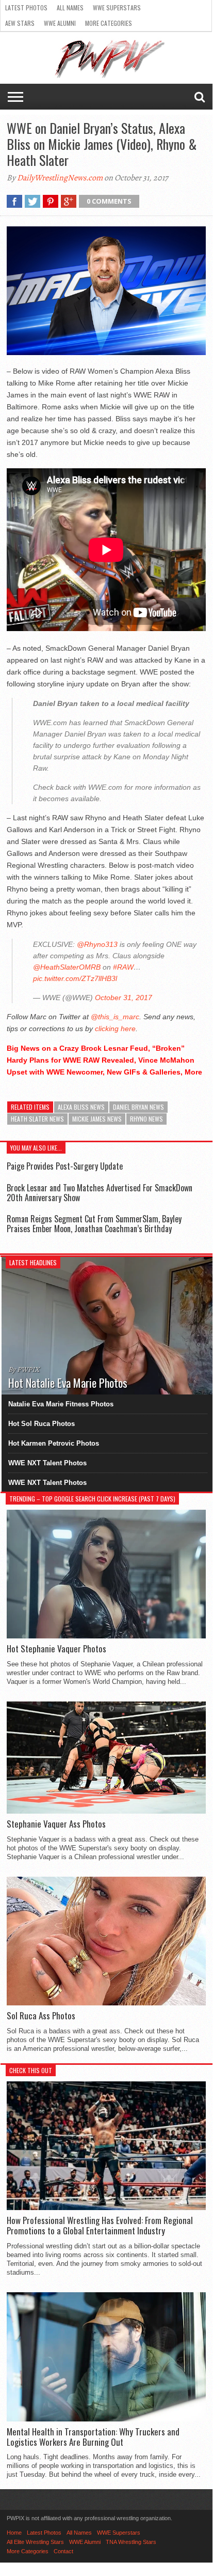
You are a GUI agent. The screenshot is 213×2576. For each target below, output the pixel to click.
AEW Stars (20, 23)
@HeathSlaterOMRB (67, 967)
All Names (70, 7)
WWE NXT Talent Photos (47, 1463)
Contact (63, 2551)
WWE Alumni (60, 23)
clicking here (115, 1029)
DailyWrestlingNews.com (60, 178)
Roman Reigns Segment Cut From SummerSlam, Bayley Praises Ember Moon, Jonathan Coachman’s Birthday (94, 1224)
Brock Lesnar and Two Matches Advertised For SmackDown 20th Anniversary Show (100, 1193)
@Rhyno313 (97, 944)
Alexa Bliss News (81, 1107)
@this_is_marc (115, 1017)
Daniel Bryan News (138, 1107)
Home (14, 2533)
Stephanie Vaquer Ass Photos (56, 1824)
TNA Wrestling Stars (131, 2542)
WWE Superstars (117, 7)
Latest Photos (26, 7)
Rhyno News (146, 1119)
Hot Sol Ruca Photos (42, 1424)
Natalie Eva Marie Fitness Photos (61, 1404)
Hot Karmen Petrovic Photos (54, 1443)
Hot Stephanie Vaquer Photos (56, 1649)
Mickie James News (97, 1119)
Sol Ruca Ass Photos (41, 2016)
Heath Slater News (37, 1119)
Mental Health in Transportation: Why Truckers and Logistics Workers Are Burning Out (93, 2437)
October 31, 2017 (124, 998)
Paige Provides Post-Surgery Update (65, 1166)
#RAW (123, 967)
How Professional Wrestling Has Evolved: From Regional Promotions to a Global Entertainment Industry (100, 2226)
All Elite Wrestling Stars (35, 2542)
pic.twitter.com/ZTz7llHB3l (75, 978)
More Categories (109, 23)
